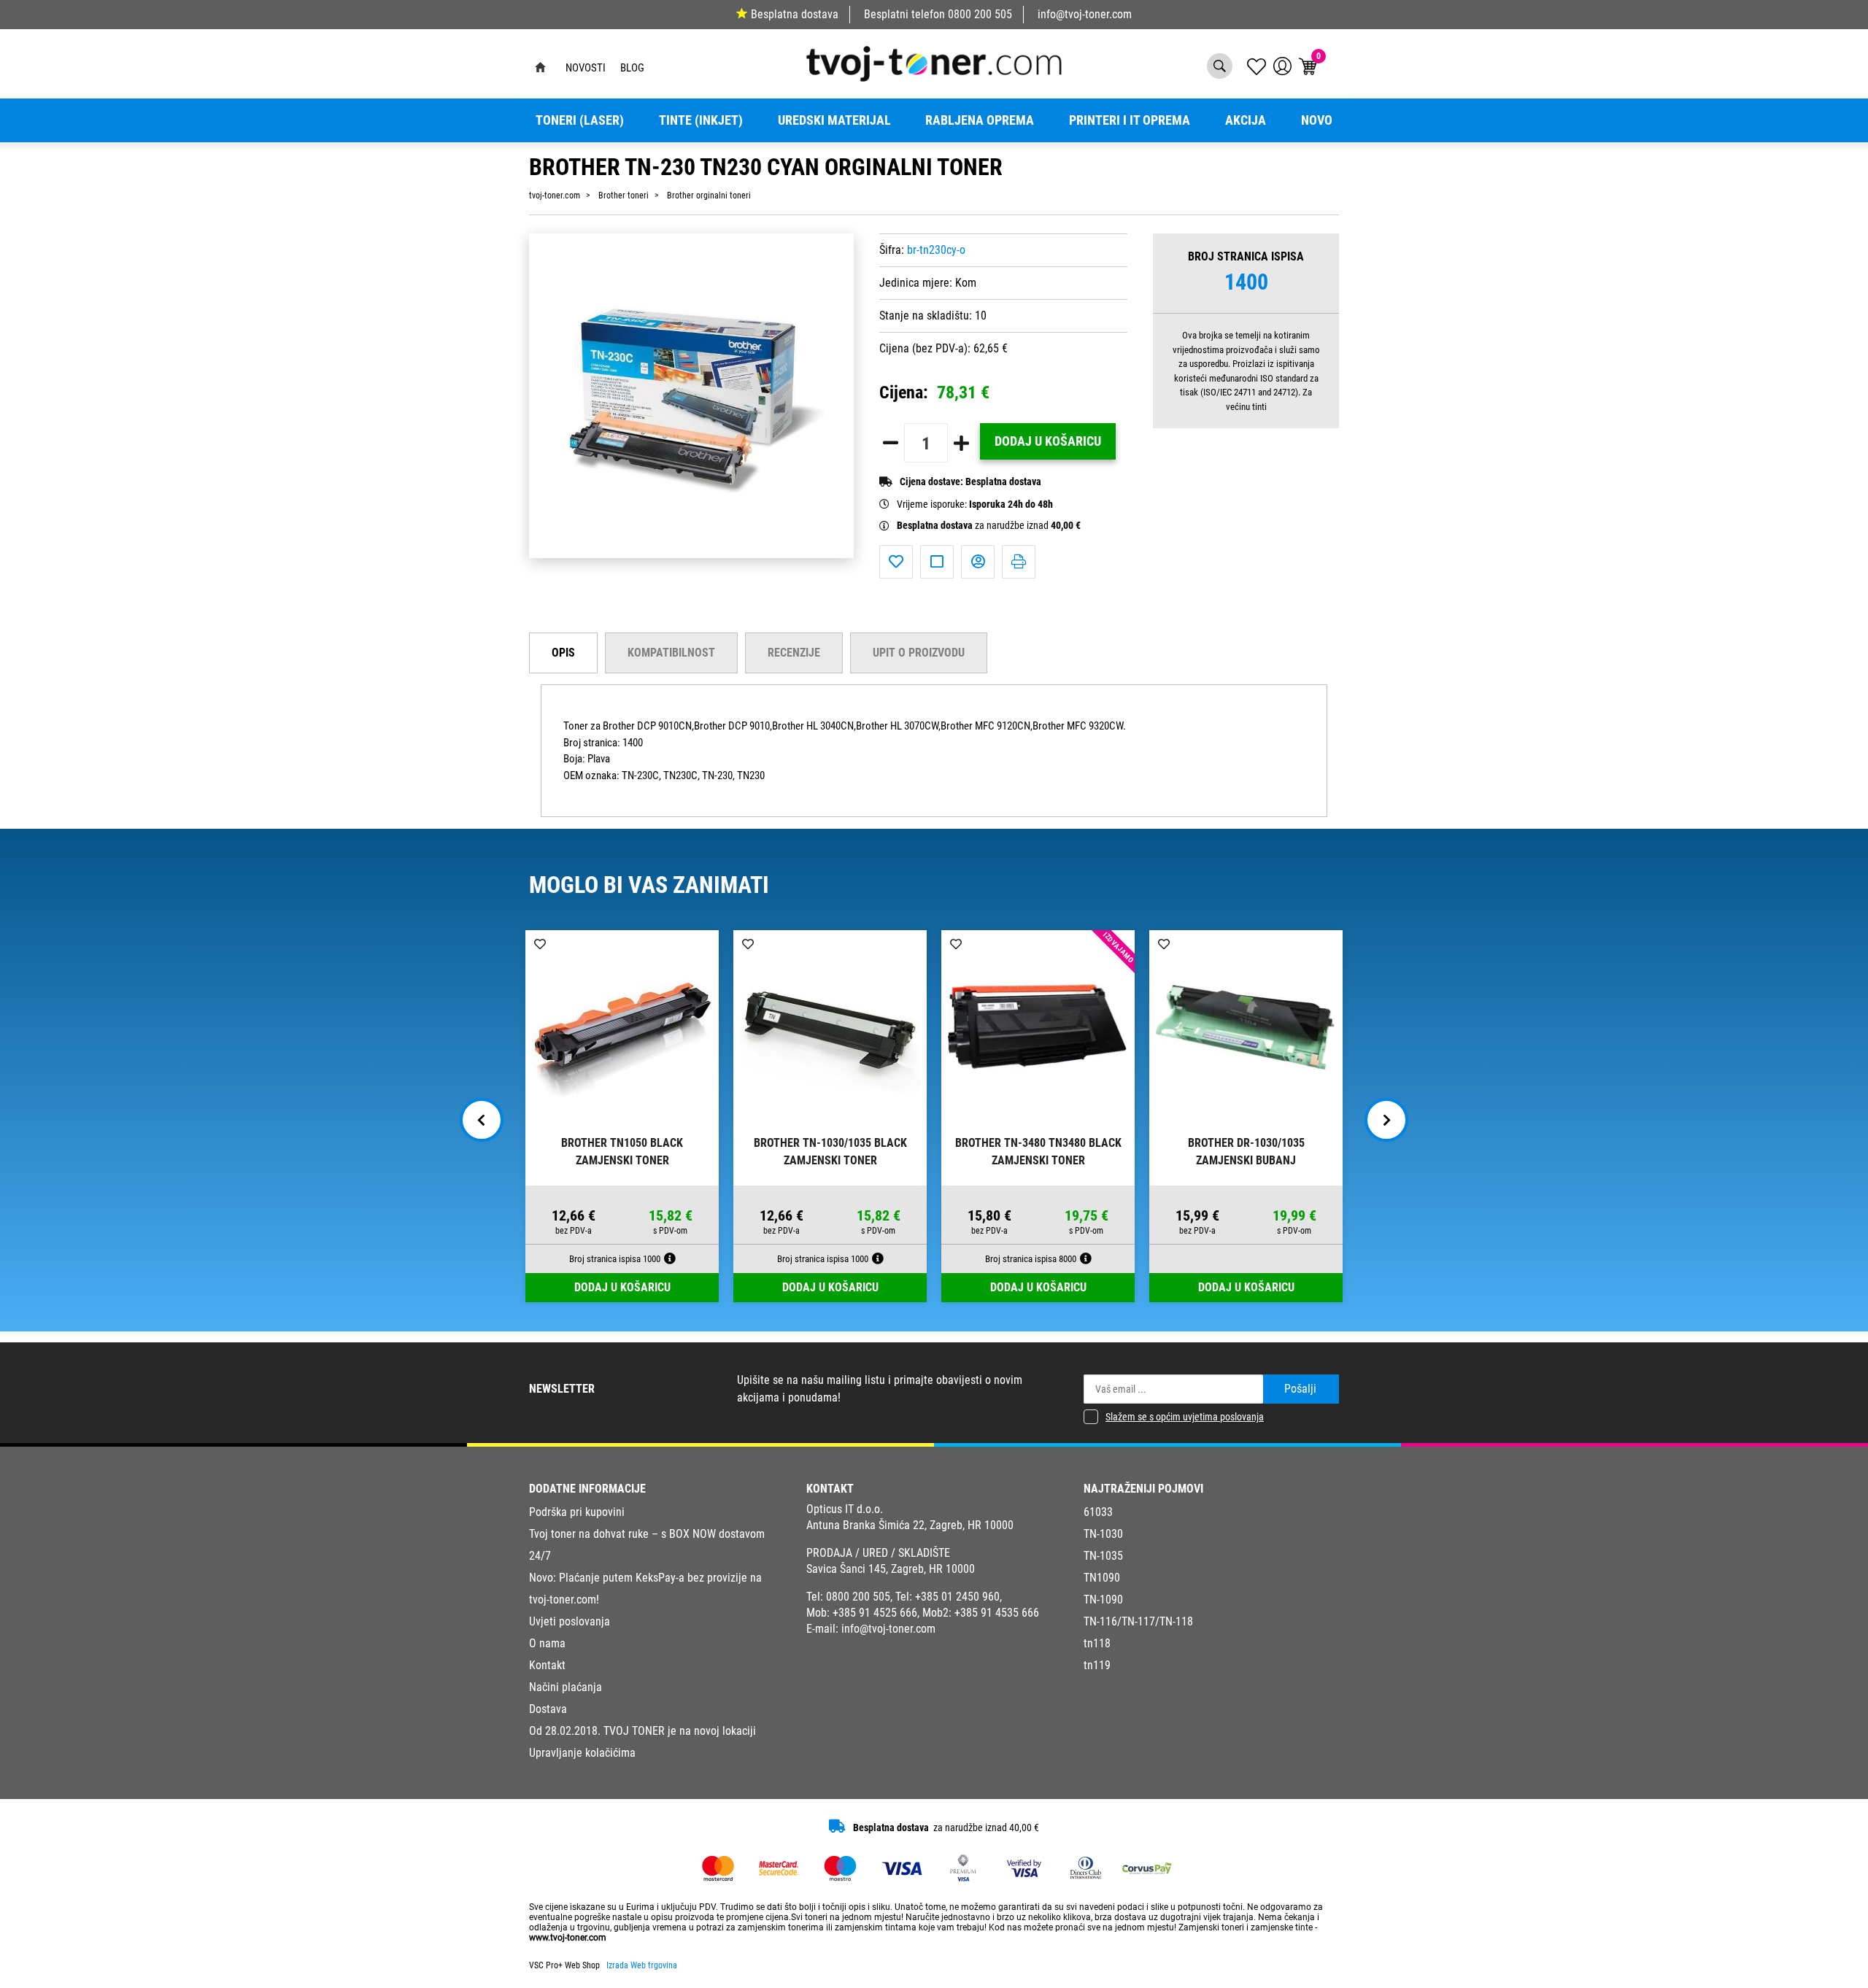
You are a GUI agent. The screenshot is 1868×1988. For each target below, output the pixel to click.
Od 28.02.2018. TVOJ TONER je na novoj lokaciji (642, 1731)
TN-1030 (1103, 1534)
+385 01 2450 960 (957, 1597)
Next (1386, 1120)
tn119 (1097, 1665)
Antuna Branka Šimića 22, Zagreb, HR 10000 (910, 1525)
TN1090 (1102, 1578)
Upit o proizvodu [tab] (919, 653)
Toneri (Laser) (580, 120)
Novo (1317, 120)
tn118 (1097, 1643)
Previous (482, 1120)
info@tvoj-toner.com (1085, 14)
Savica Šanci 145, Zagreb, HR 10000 (891, 1569)
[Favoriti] (896, 562)
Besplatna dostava (795, 14)
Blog (632, 68)
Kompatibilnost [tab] (671, 653)
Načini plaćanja (566, 1687)
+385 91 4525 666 (875, 1613)
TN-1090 (1103, 1600)
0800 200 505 (980, 14)
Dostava (548, 1709)
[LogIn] (1282, 66)
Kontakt (547, 1665)
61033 (1098, 1512)
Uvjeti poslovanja (570, 1621)
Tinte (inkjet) (701, 120)
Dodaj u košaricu (1048, 441)
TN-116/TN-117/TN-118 (1138, 1621)
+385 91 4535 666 (997, 1613)
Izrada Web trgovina (642, 1965)
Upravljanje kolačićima (582, 1753)
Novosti (586, 68)
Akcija (1246, 120)
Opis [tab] (563, 653)
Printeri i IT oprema (1130, 120)
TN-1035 (1103, 1556)
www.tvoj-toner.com (568, 1938)
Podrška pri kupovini (577, 1512)
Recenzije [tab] (794, 653)
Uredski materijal (834, 120)
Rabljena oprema (980, 120)
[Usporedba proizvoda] (937, 562)
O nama (547, 1643)
